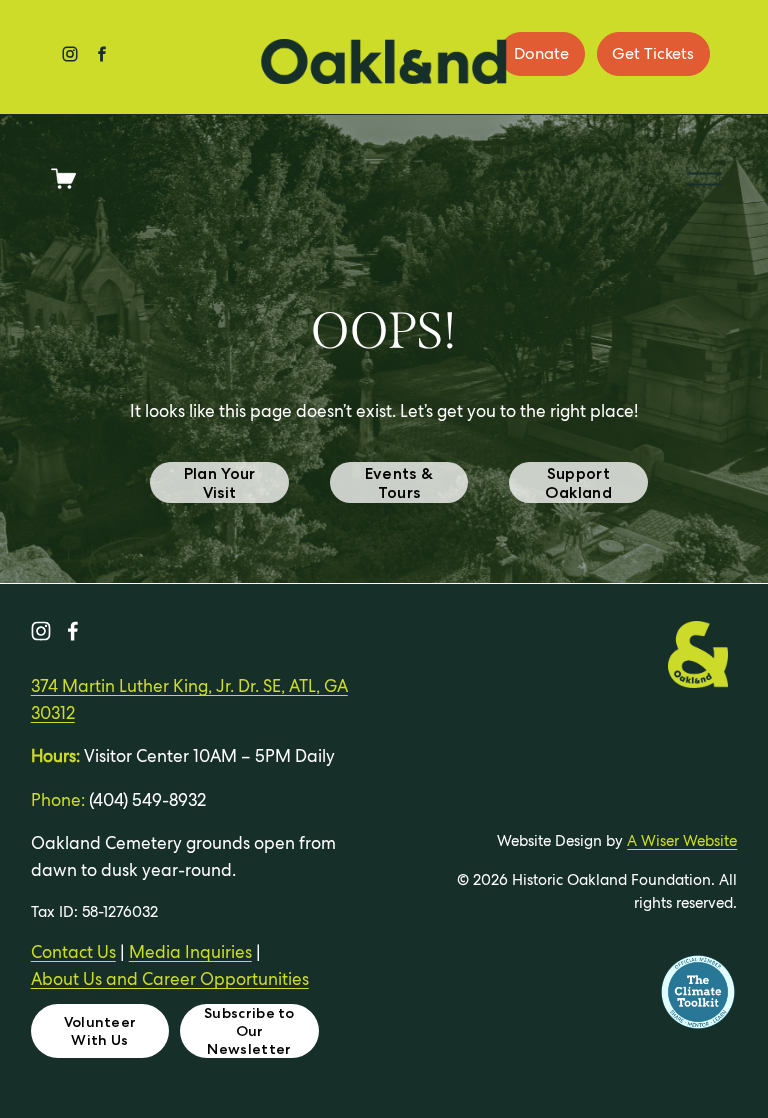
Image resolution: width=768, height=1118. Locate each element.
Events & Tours (399, 483)
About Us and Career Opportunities (170, 979)
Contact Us (73, 952)
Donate (541, 53)
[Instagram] (41, 631)
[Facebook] (73, 631)
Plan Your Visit (220, 483)
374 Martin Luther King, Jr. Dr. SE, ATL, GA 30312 (189, 699)
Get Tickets (653, 53)
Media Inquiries (190, 952)
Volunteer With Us (100, 1031)
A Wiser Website (682, 840)
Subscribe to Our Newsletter (249, 1031)
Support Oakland (578, 483)
